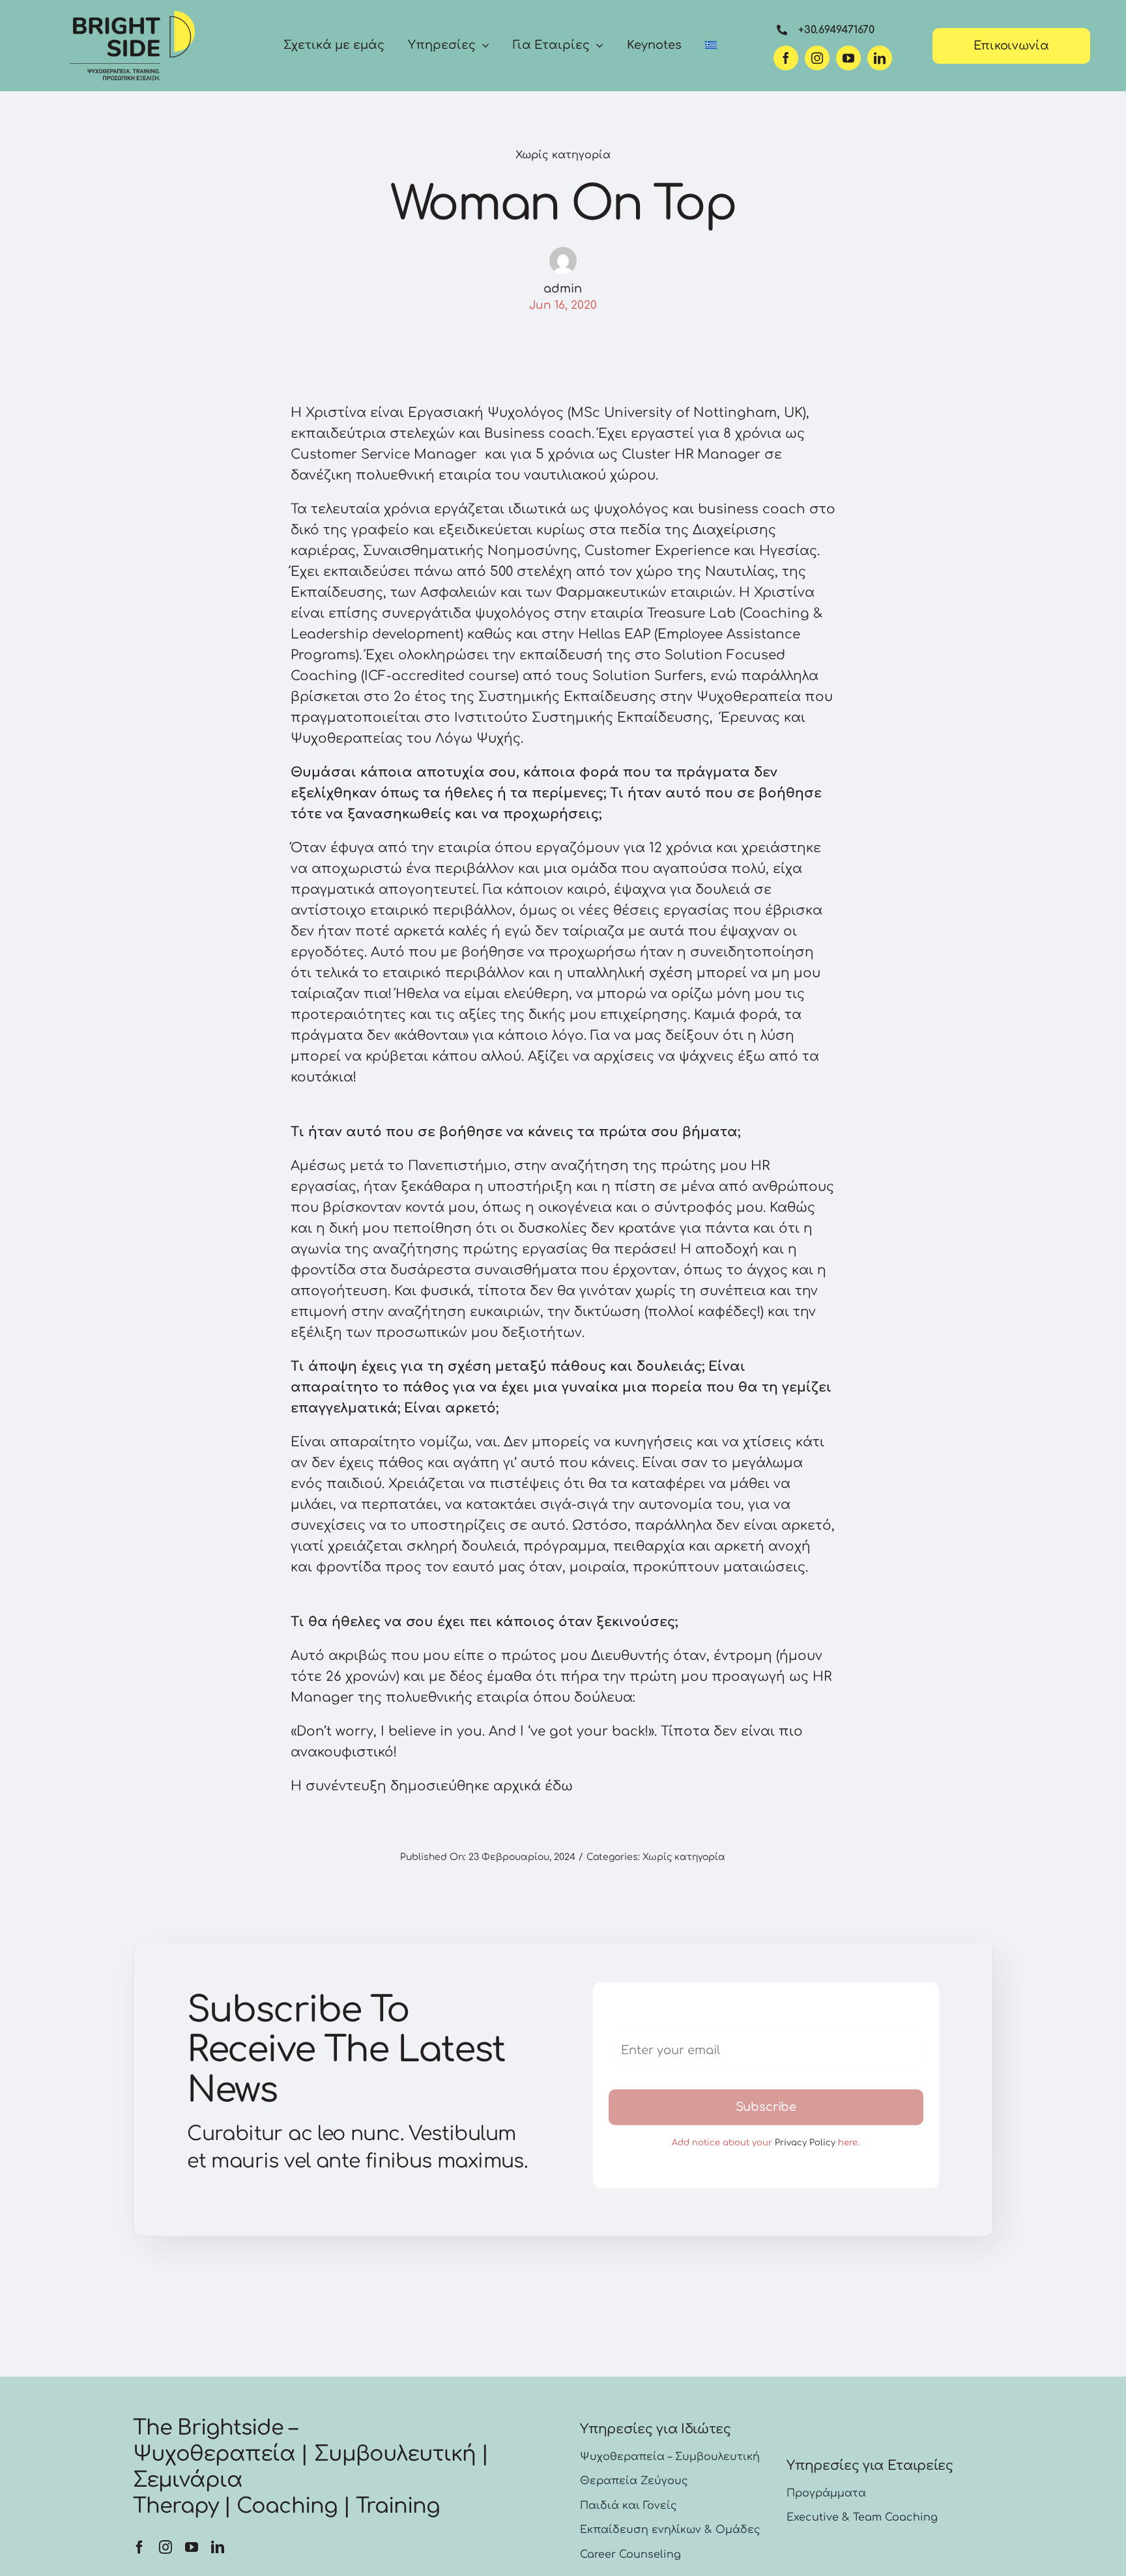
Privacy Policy (805, 2143)
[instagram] (817, 58)
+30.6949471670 (836, 30)
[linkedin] (880, 58)
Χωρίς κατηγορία (563, 155)
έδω (559, 1786)
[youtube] (848, 58)
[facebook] (786, 58)
